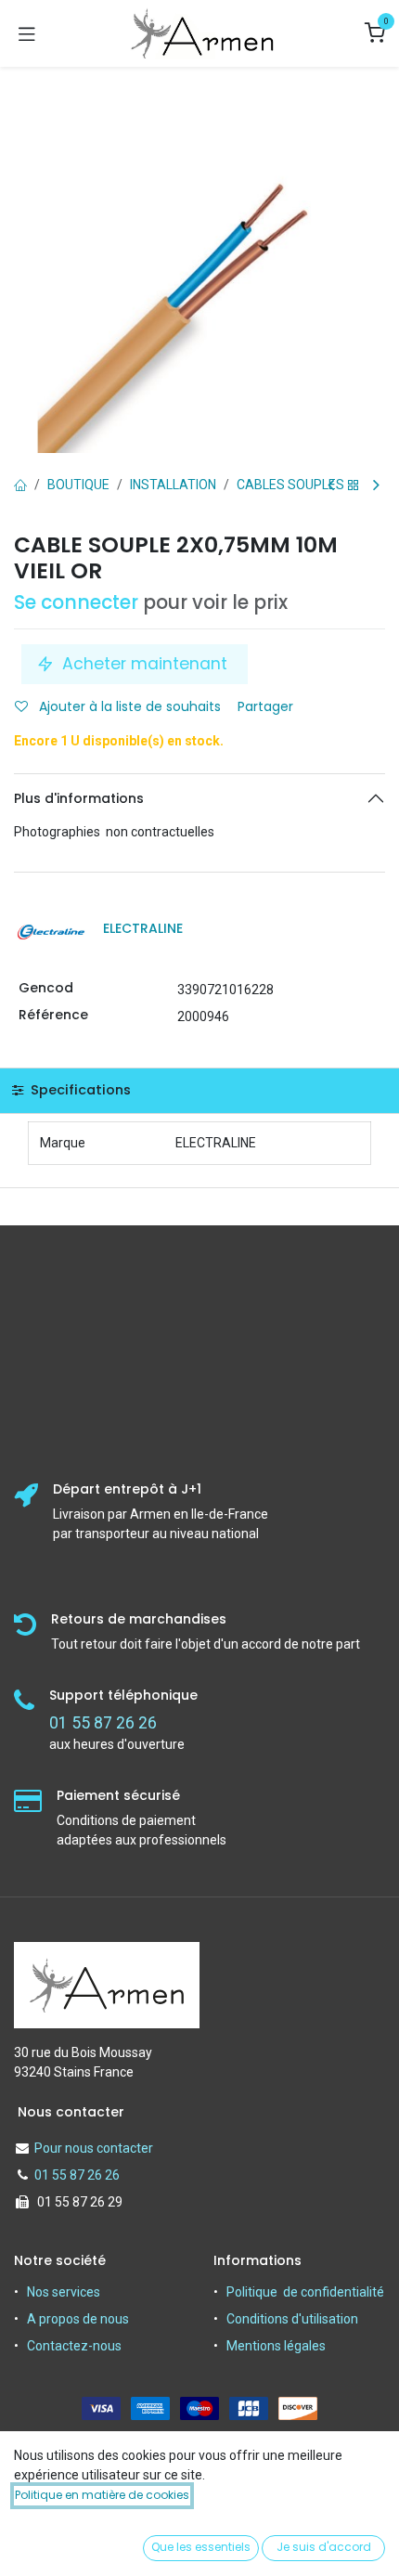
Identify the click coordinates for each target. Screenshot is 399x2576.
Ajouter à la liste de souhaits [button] (128, 706)
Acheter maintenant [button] (145, 664)
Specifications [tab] (79, 1090)
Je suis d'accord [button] (324, 2547)
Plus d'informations (79, 798)
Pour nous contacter (94, 2148)
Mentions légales (276, 2346)
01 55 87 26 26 (77, 2175)
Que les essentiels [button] (201, 2547)
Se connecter (76, 602)
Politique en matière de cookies (102, 2495)
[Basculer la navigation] (27, 33)
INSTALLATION (173, 485)
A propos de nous (78, 2319)
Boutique (78, 485)
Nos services (64, 2292)
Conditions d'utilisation (292, 2319)
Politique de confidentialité (305, 2292)
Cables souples (290, 485)
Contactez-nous (74, 2346)
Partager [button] (267, 706)
